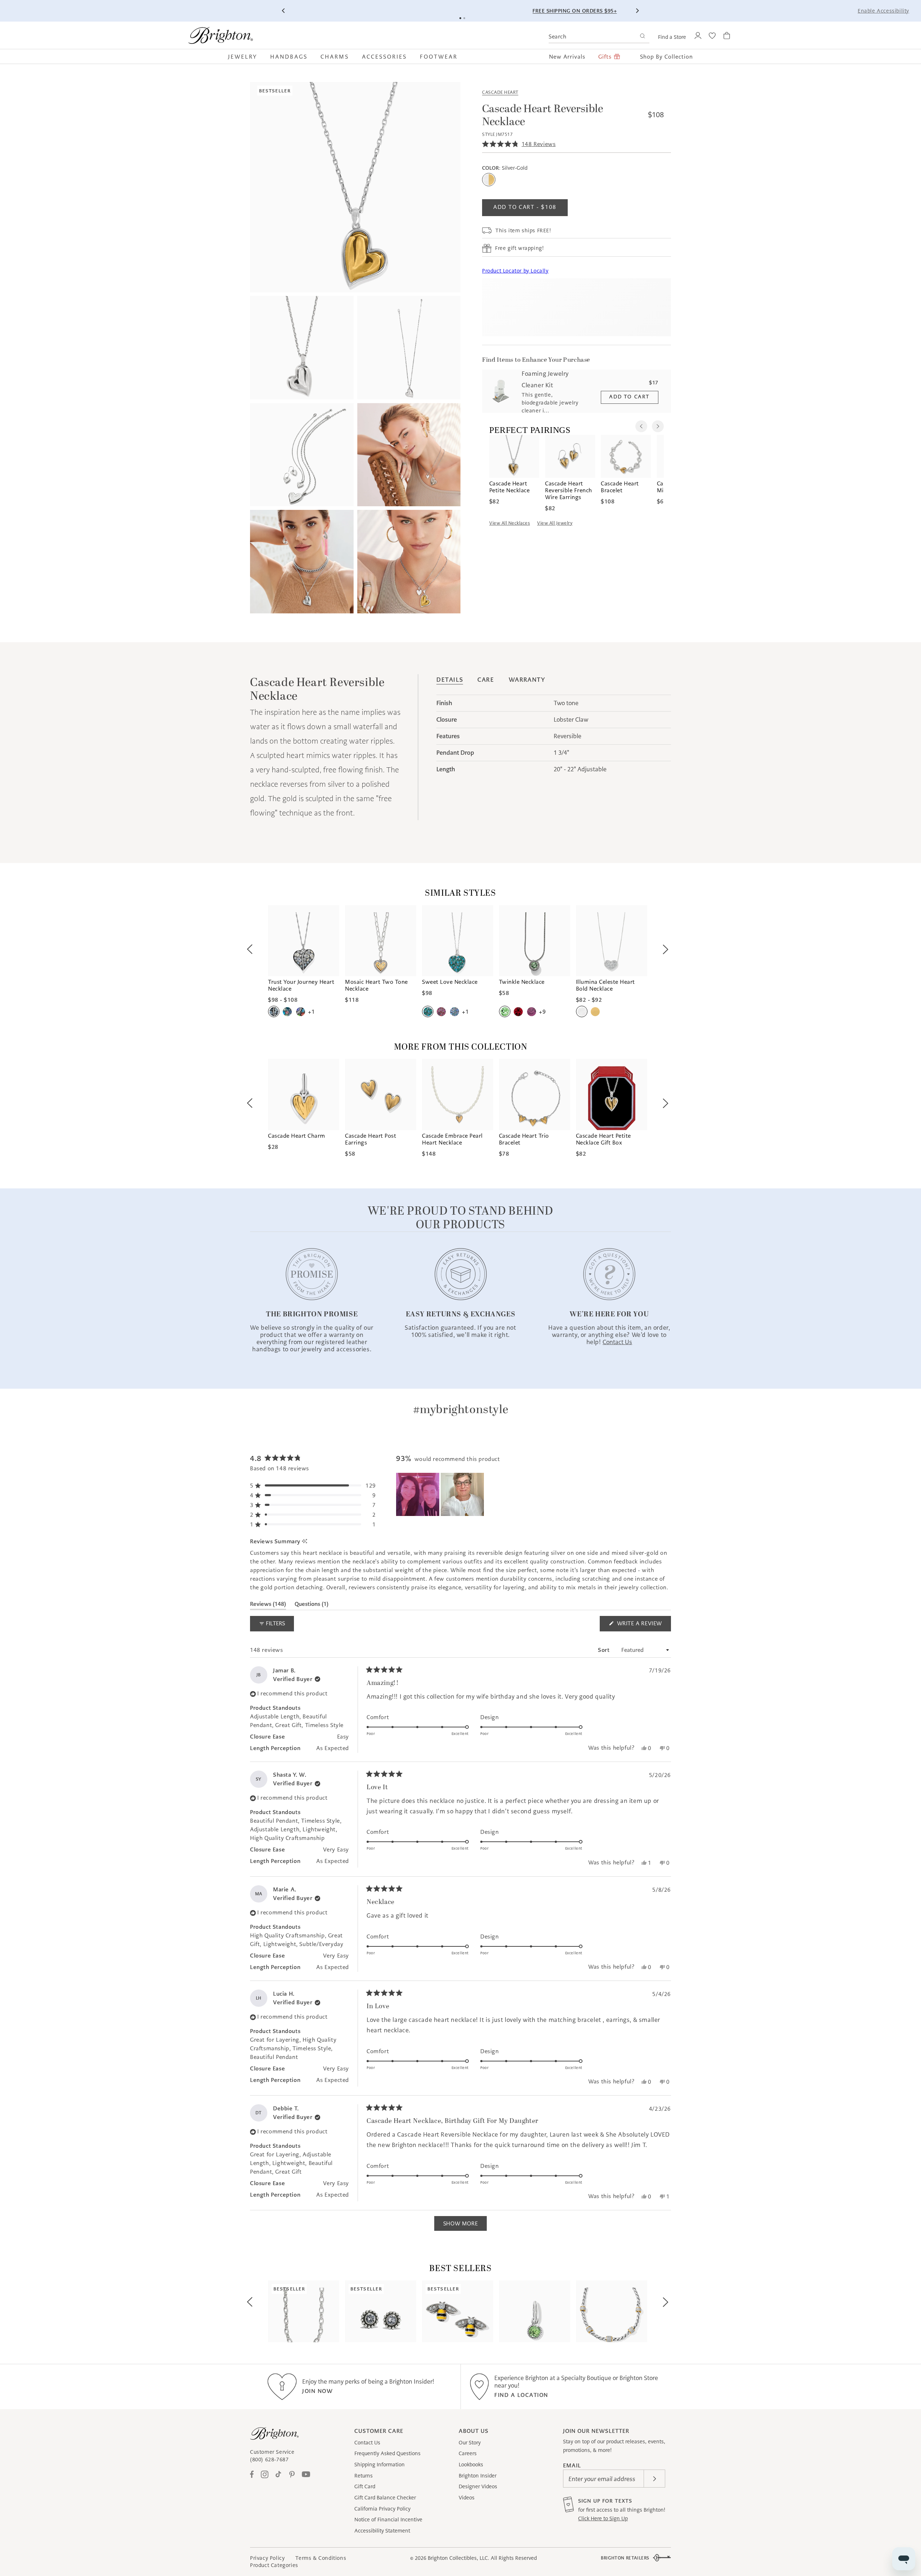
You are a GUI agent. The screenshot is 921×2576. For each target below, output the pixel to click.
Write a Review (643, 1625)
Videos (467, 2498)
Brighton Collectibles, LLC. (459, 2558)
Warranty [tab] (527, 680)
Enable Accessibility (883, 11)
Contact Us (367, 2443)
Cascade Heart (500, 92)
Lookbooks (471, 2465)
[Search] (642, 37)
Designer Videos (478, 2486)
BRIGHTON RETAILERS (625, 2558)
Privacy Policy (267, 2558)
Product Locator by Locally (515, 271)
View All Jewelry (555, 523)
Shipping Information (380, 2465)
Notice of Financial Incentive (388, 2520)
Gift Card (365, 2486)
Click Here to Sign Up (603, 2518)
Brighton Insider (478, 2476)
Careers (468, 2453)
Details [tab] (450, 680)
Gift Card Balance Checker (385, 2498)
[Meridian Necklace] (612, 2311)
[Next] (637, 11)
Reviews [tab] (268, 1605)
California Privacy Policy (382, 2509)
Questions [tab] (312, 1605)
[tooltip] (305, 1541)
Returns (364, 2476)
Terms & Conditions (321, 2558)
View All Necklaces (510, 523)
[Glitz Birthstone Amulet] (535, 2311)
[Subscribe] (654, 2479)
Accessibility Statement (382, 2531)
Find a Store (672, 37)
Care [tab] (486, 680)
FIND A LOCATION (521, 2395)
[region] (441, 1494)
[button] (246, 56)
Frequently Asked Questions (387, 2453)
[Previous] (284, 11)
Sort (605, 1650)
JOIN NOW (317, 2391)
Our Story (470, 2443)
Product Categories (274, 2565)
